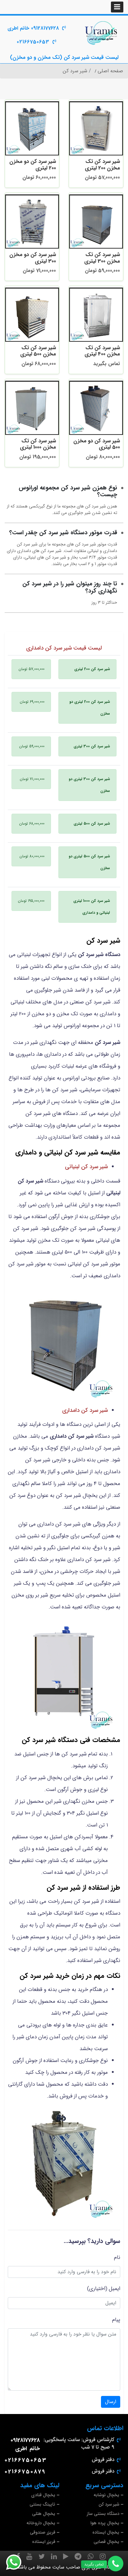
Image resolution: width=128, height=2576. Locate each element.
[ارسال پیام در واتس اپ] (17, 2562)
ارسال (111, 2402)
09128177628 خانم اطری (33, 28)
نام (117, 2257)
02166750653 (33, 42)
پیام (116, 2320)
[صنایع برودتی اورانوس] (101, 33)
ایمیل (114, 2289)
